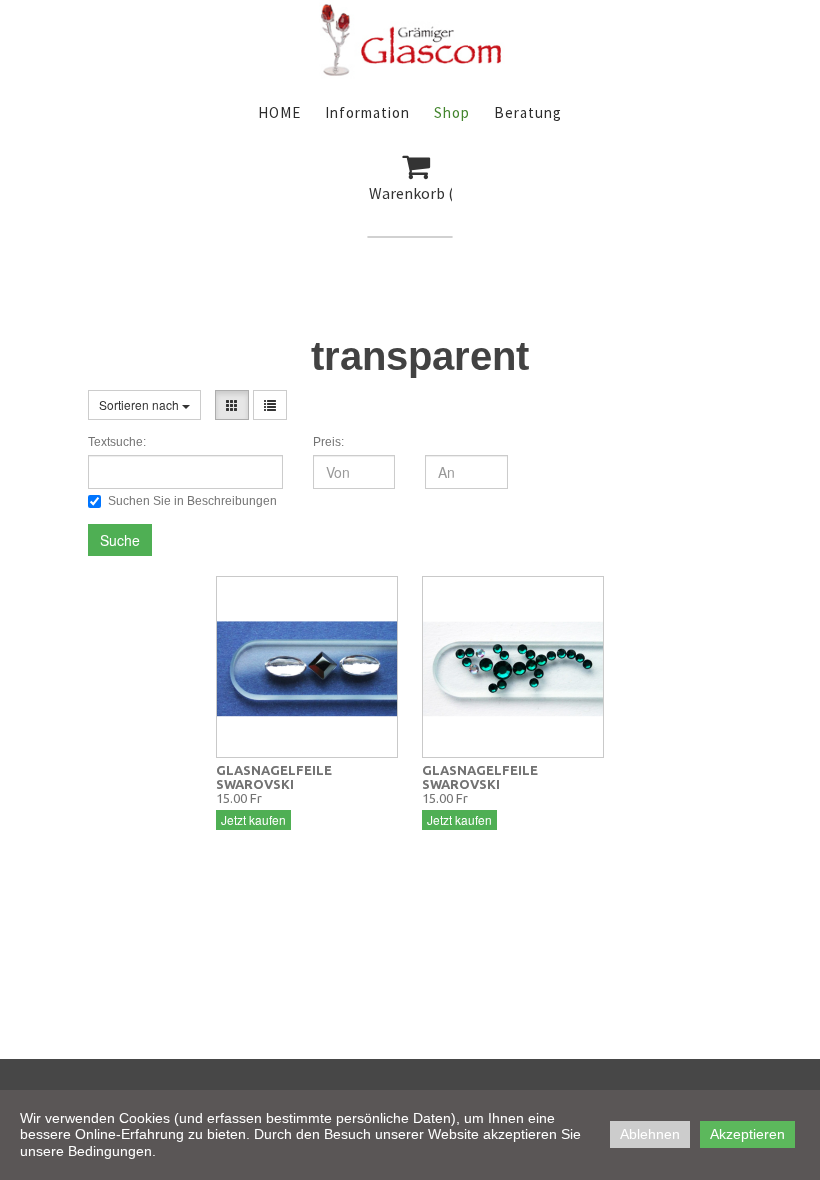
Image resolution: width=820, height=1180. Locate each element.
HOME (279, 112)
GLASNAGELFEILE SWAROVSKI (274, 777)
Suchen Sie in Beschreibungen (192, 501)
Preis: (328, 442)
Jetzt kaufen (253, 819)
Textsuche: (117, 442)
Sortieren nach (140, 404)
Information (367, 112)
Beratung (528, 112)
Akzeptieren (747, 1134)
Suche (120, 540)
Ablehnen (650, 1134)
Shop (452, 112)
